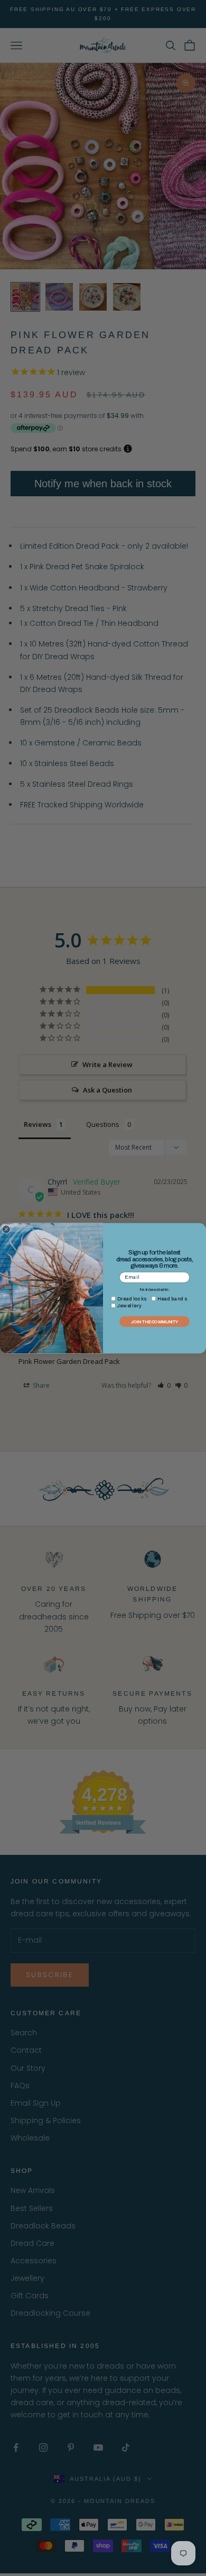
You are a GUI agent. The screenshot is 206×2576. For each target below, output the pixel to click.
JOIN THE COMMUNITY (154, 1321)
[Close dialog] (6, 1229)
